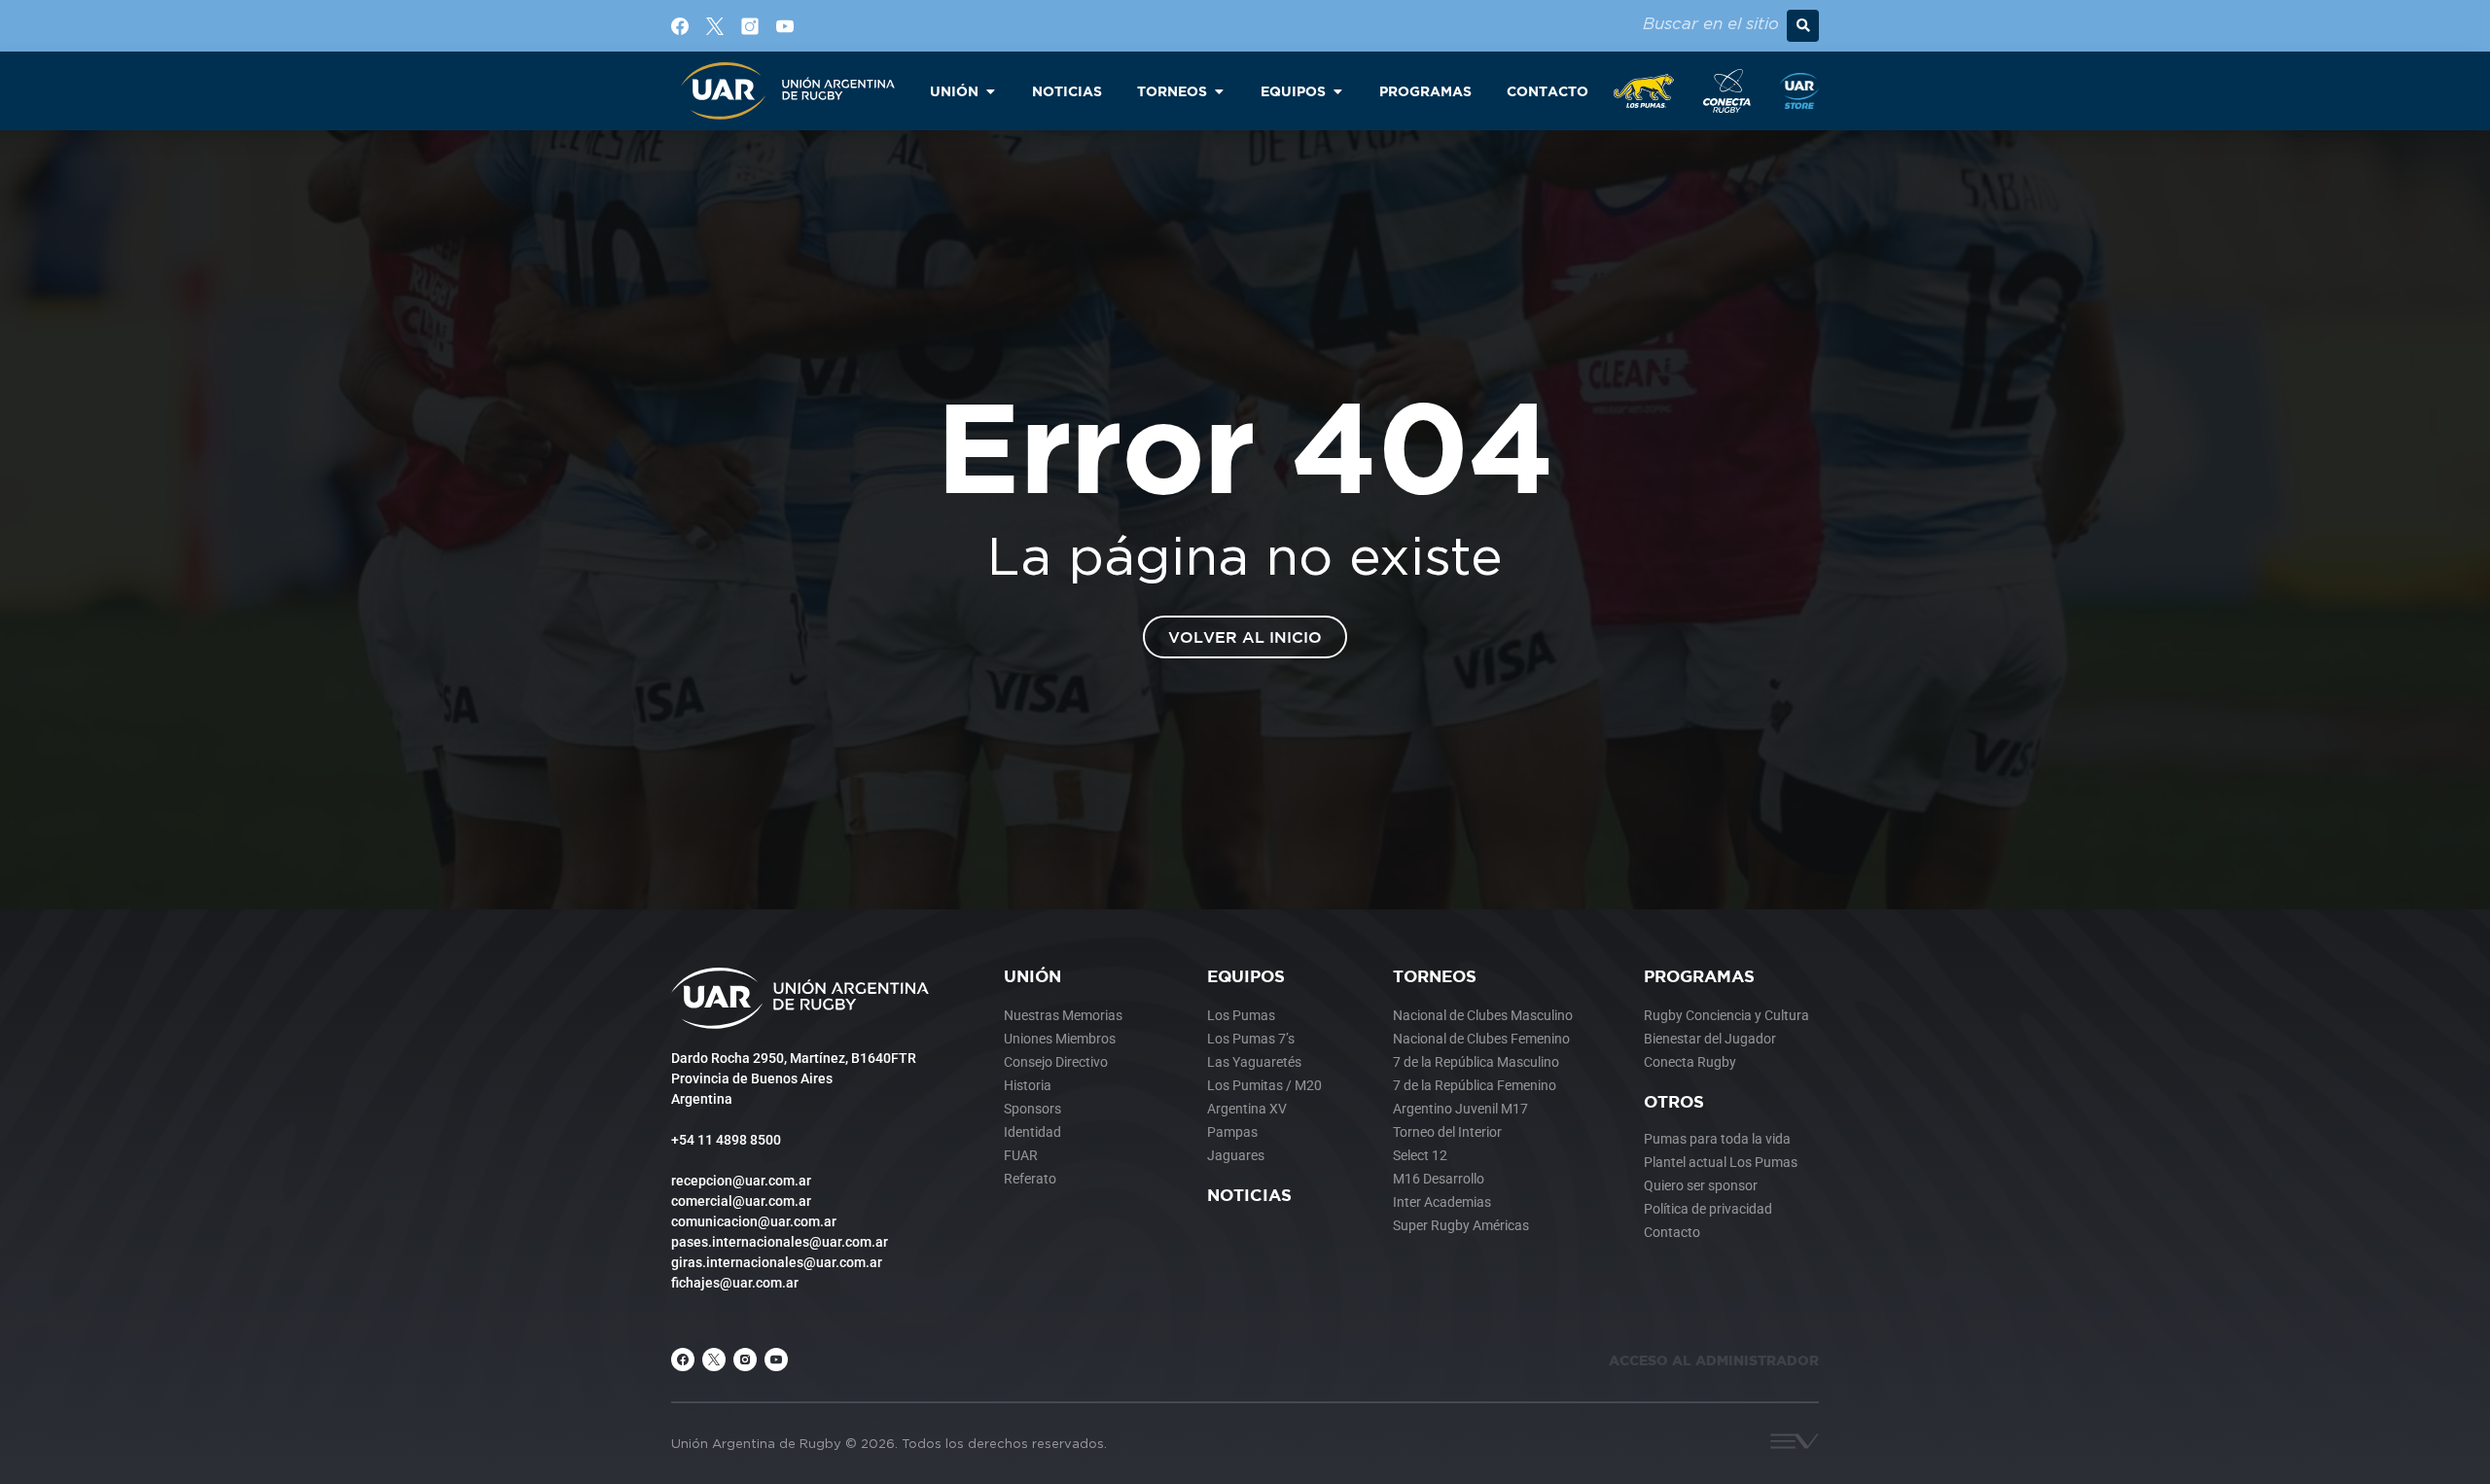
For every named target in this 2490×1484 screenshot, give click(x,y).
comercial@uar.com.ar (741, 1201)
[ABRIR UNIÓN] (990, 91)
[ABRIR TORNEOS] (1219, 91)
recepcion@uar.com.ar (741, 1181)
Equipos (1246, 976)
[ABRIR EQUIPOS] (1337, 91)
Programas (1699, 976)
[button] (1803, 26)
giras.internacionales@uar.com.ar (777, 1262)
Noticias (1249, 1195)
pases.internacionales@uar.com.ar (780, 1242)
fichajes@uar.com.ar (735, 1283)
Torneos (1435, 976)
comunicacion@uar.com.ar (754, 1221)
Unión (1032, 976)
